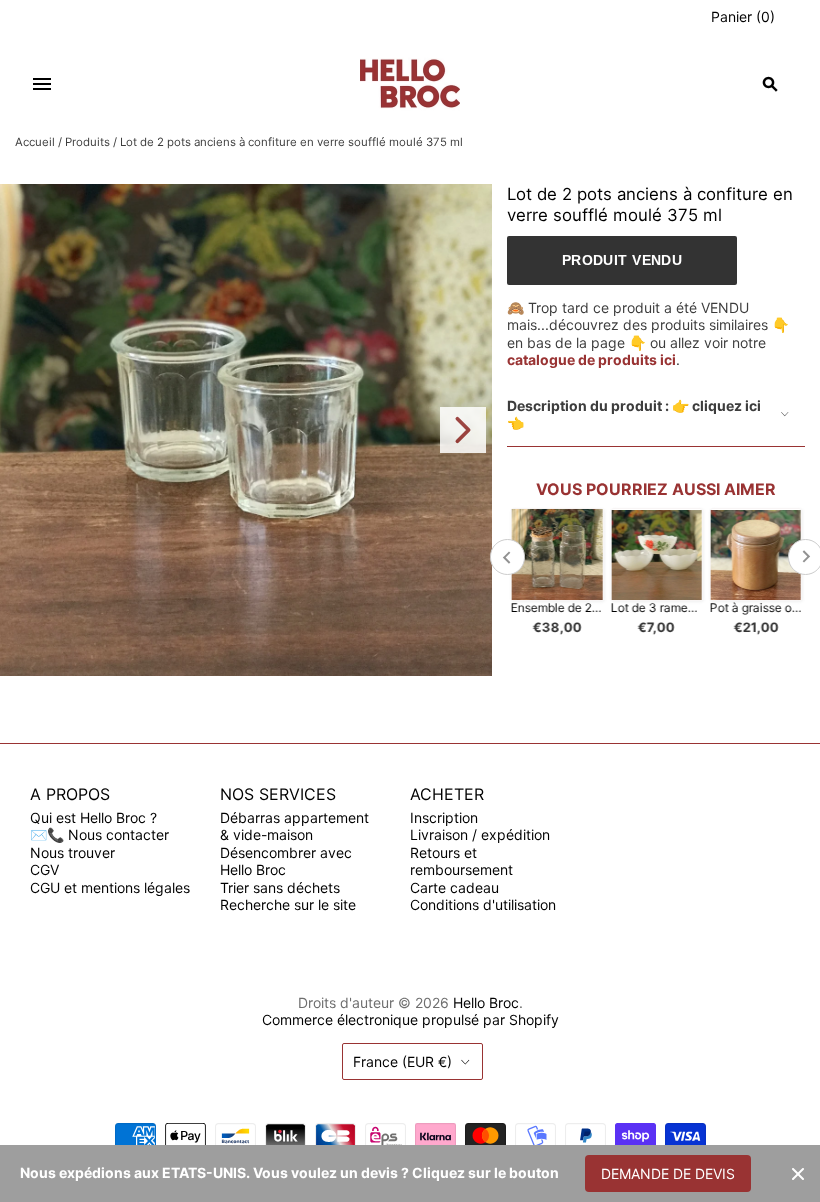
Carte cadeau (454, 887)
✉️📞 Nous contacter (99, 834)
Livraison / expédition (480, 834)
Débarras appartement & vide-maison (294, 826)
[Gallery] (246, 430)
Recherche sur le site (288, 904)
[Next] (463, 430)
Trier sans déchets (280, 887)
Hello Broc (486, 1002)
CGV (44, 869)
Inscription (444, 817)
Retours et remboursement (461, 861)
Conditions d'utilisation (483, 904)
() (743, 16)
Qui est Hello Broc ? (93, 817)
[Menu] (42, 84)
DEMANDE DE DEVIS (668, 1173)
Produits (87, 142)
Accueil (35, 142)
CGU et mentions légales (110, 887)
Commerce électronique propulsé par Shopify (410, 1019)
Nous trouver (72, 852)
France (402, 1061)
